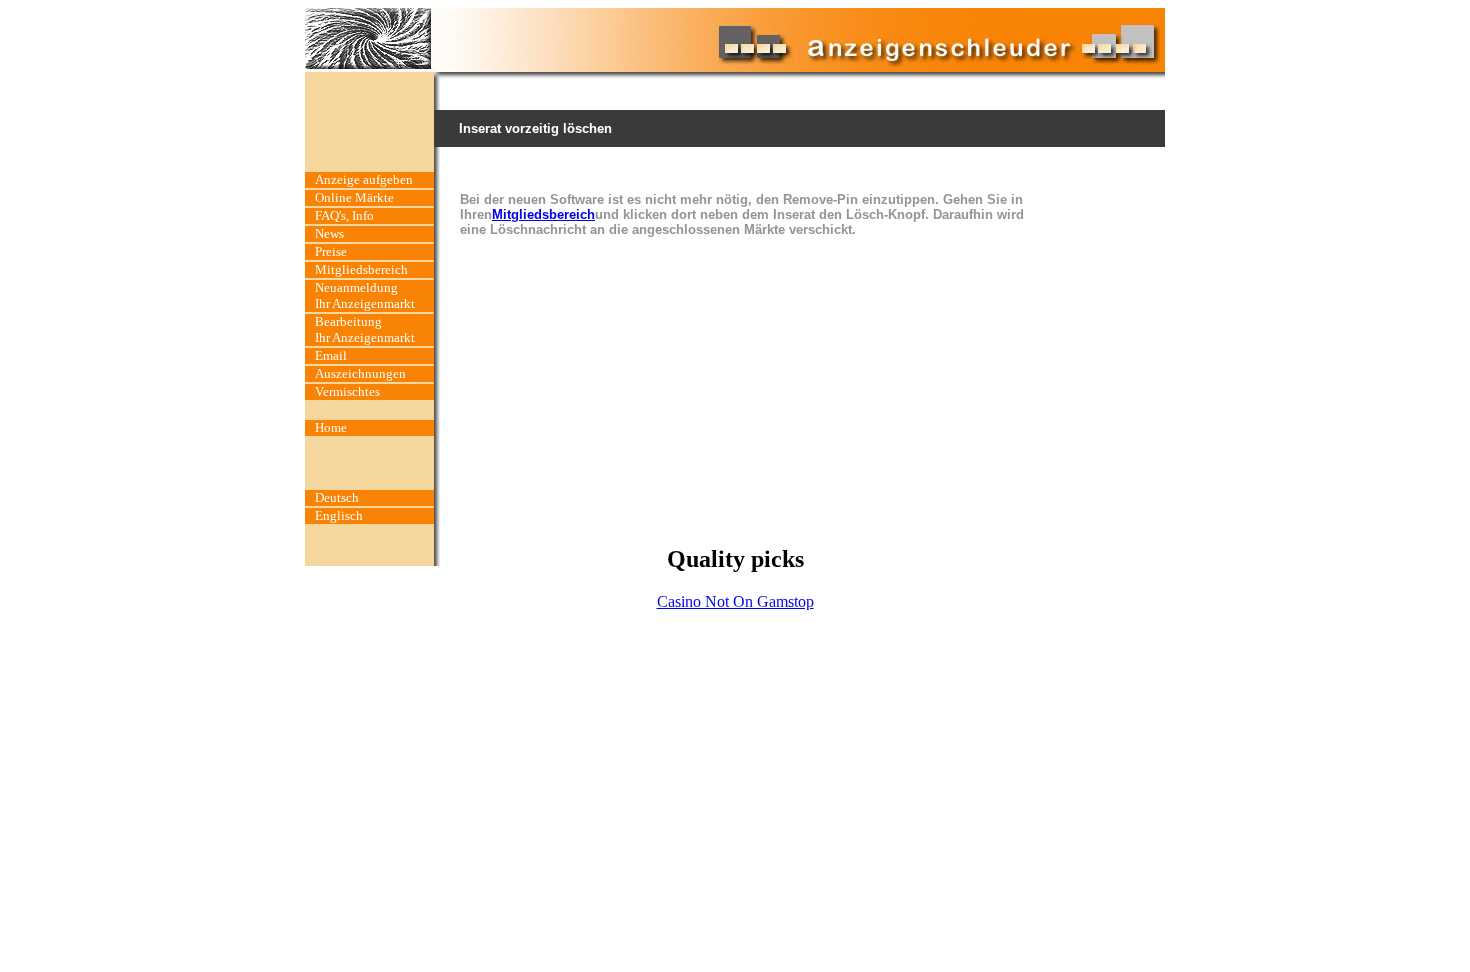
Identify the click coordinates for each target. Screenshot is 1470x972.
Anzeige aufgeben (364, 179)
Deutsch (337, 497)
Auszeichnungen (360, 373)
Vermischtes (347, 391)
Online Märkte (354, 197)
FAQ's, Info (344, 215)
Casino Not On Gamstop (735, 601)
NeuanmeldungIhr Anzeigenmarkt (365, 295)
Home (331, 427)
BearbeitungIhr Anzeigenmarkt (365, 329)
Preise (331, 251)
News (329, 233)
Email (331, 355)
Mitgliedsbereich (361, 269)
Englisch (339, 515)
